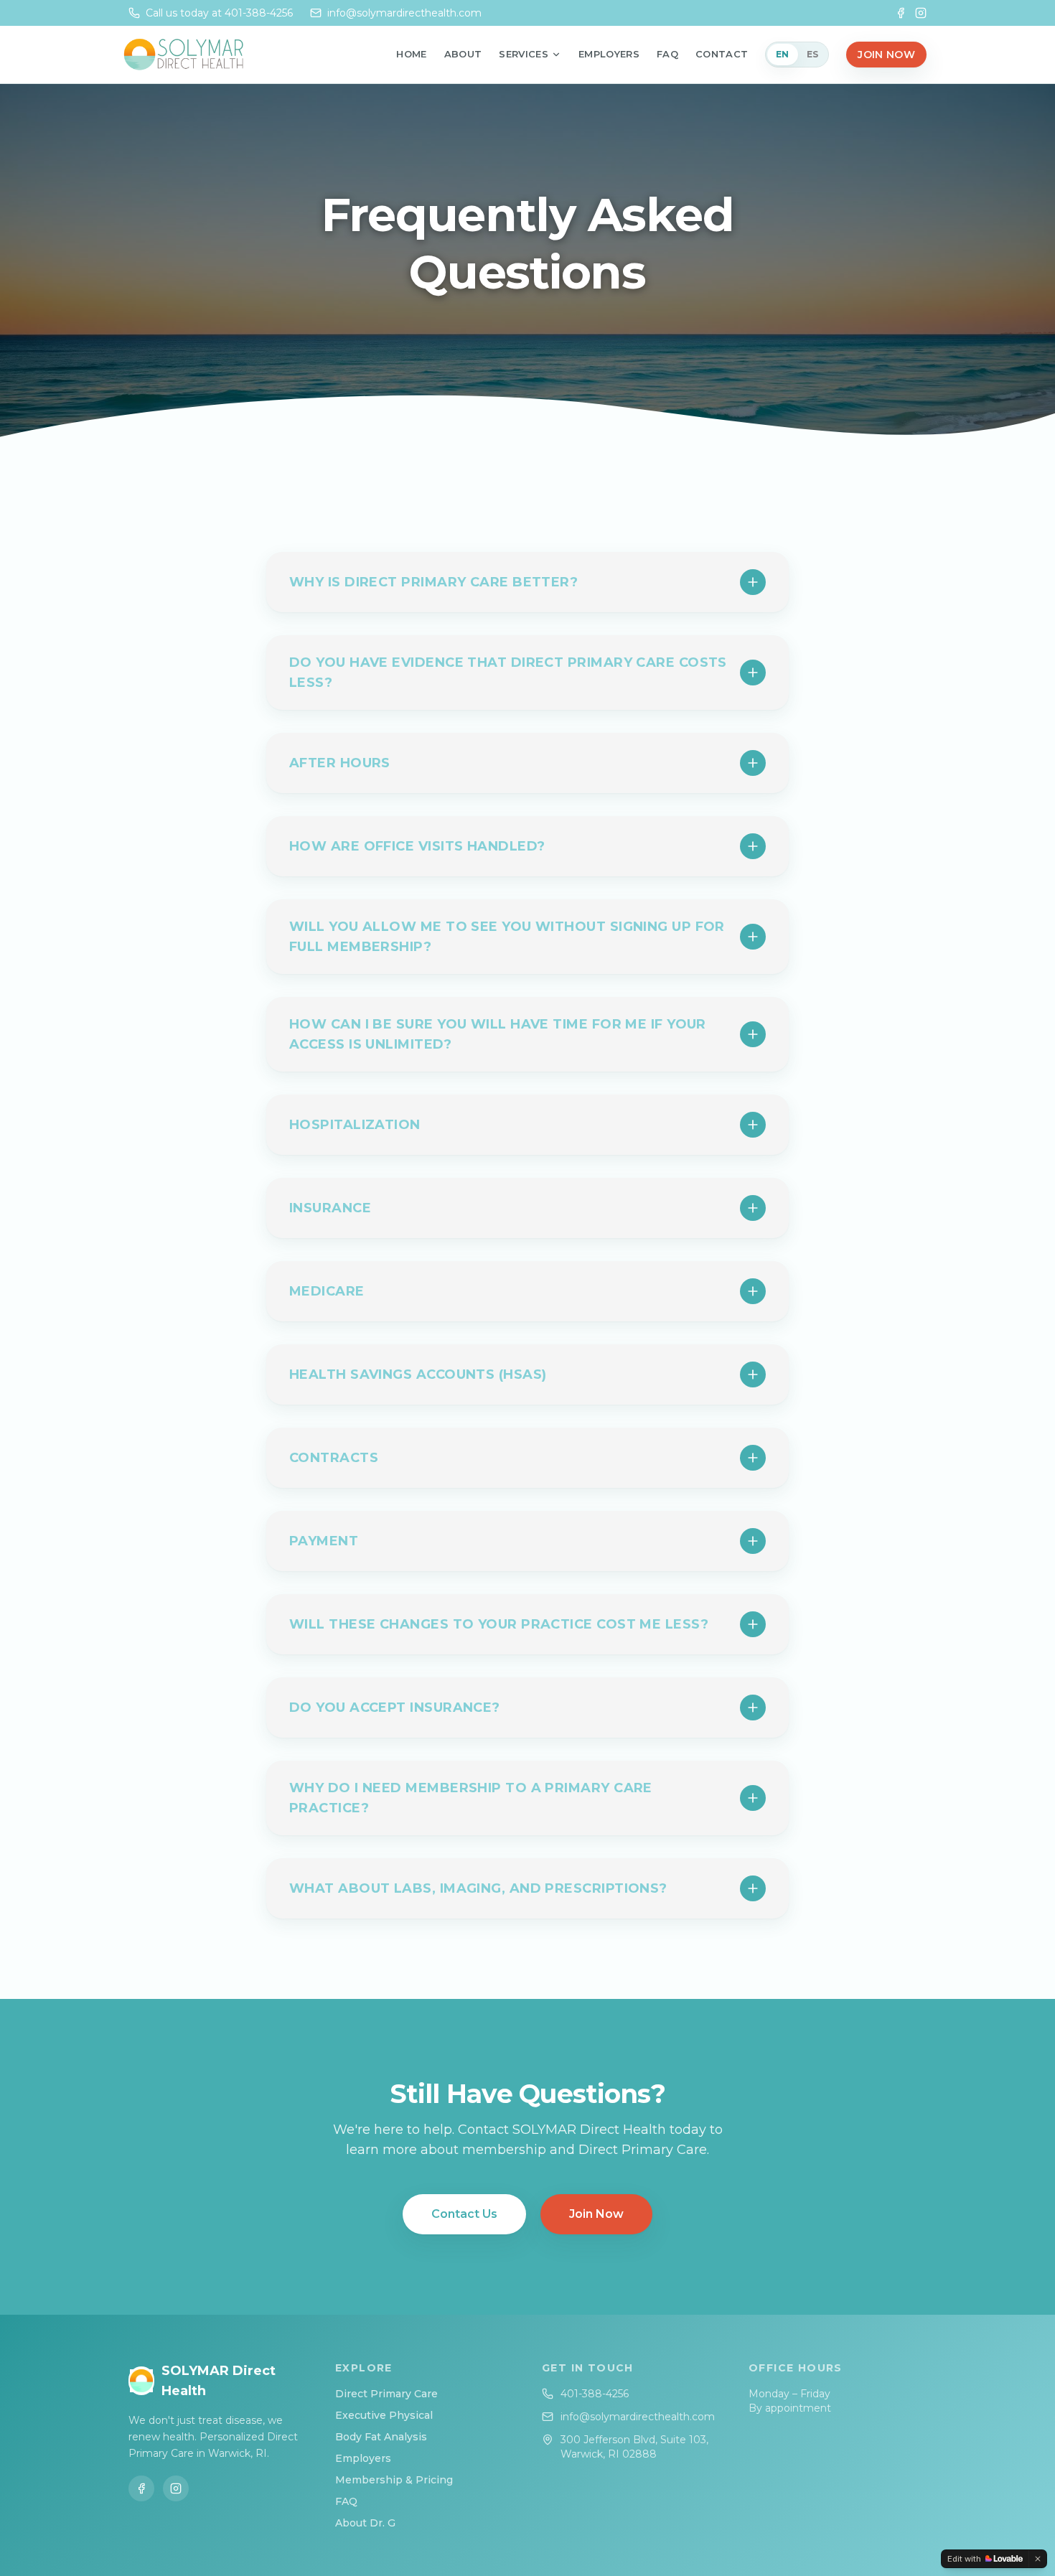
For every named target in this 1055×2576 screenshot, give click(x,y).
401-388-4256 (595, 2394)
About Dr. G (365, 2523)
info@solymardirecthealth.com (638, 2417)
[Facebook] (901, 13)
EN (783, 54)
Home (411, 54)
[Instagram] (921, 13)
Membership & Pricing (394, 2480)
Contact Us (464, 2214)
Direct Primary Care (386, 2394)
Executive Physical (384, 2415)
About (463, 54)
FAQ (667, 54)
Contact (722, 54)
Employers (609, 54)
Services (524, 54)
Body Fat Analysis (381, 2437)
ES (813, 54)
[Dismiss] (1038, 2559)
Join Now (886, 55)
